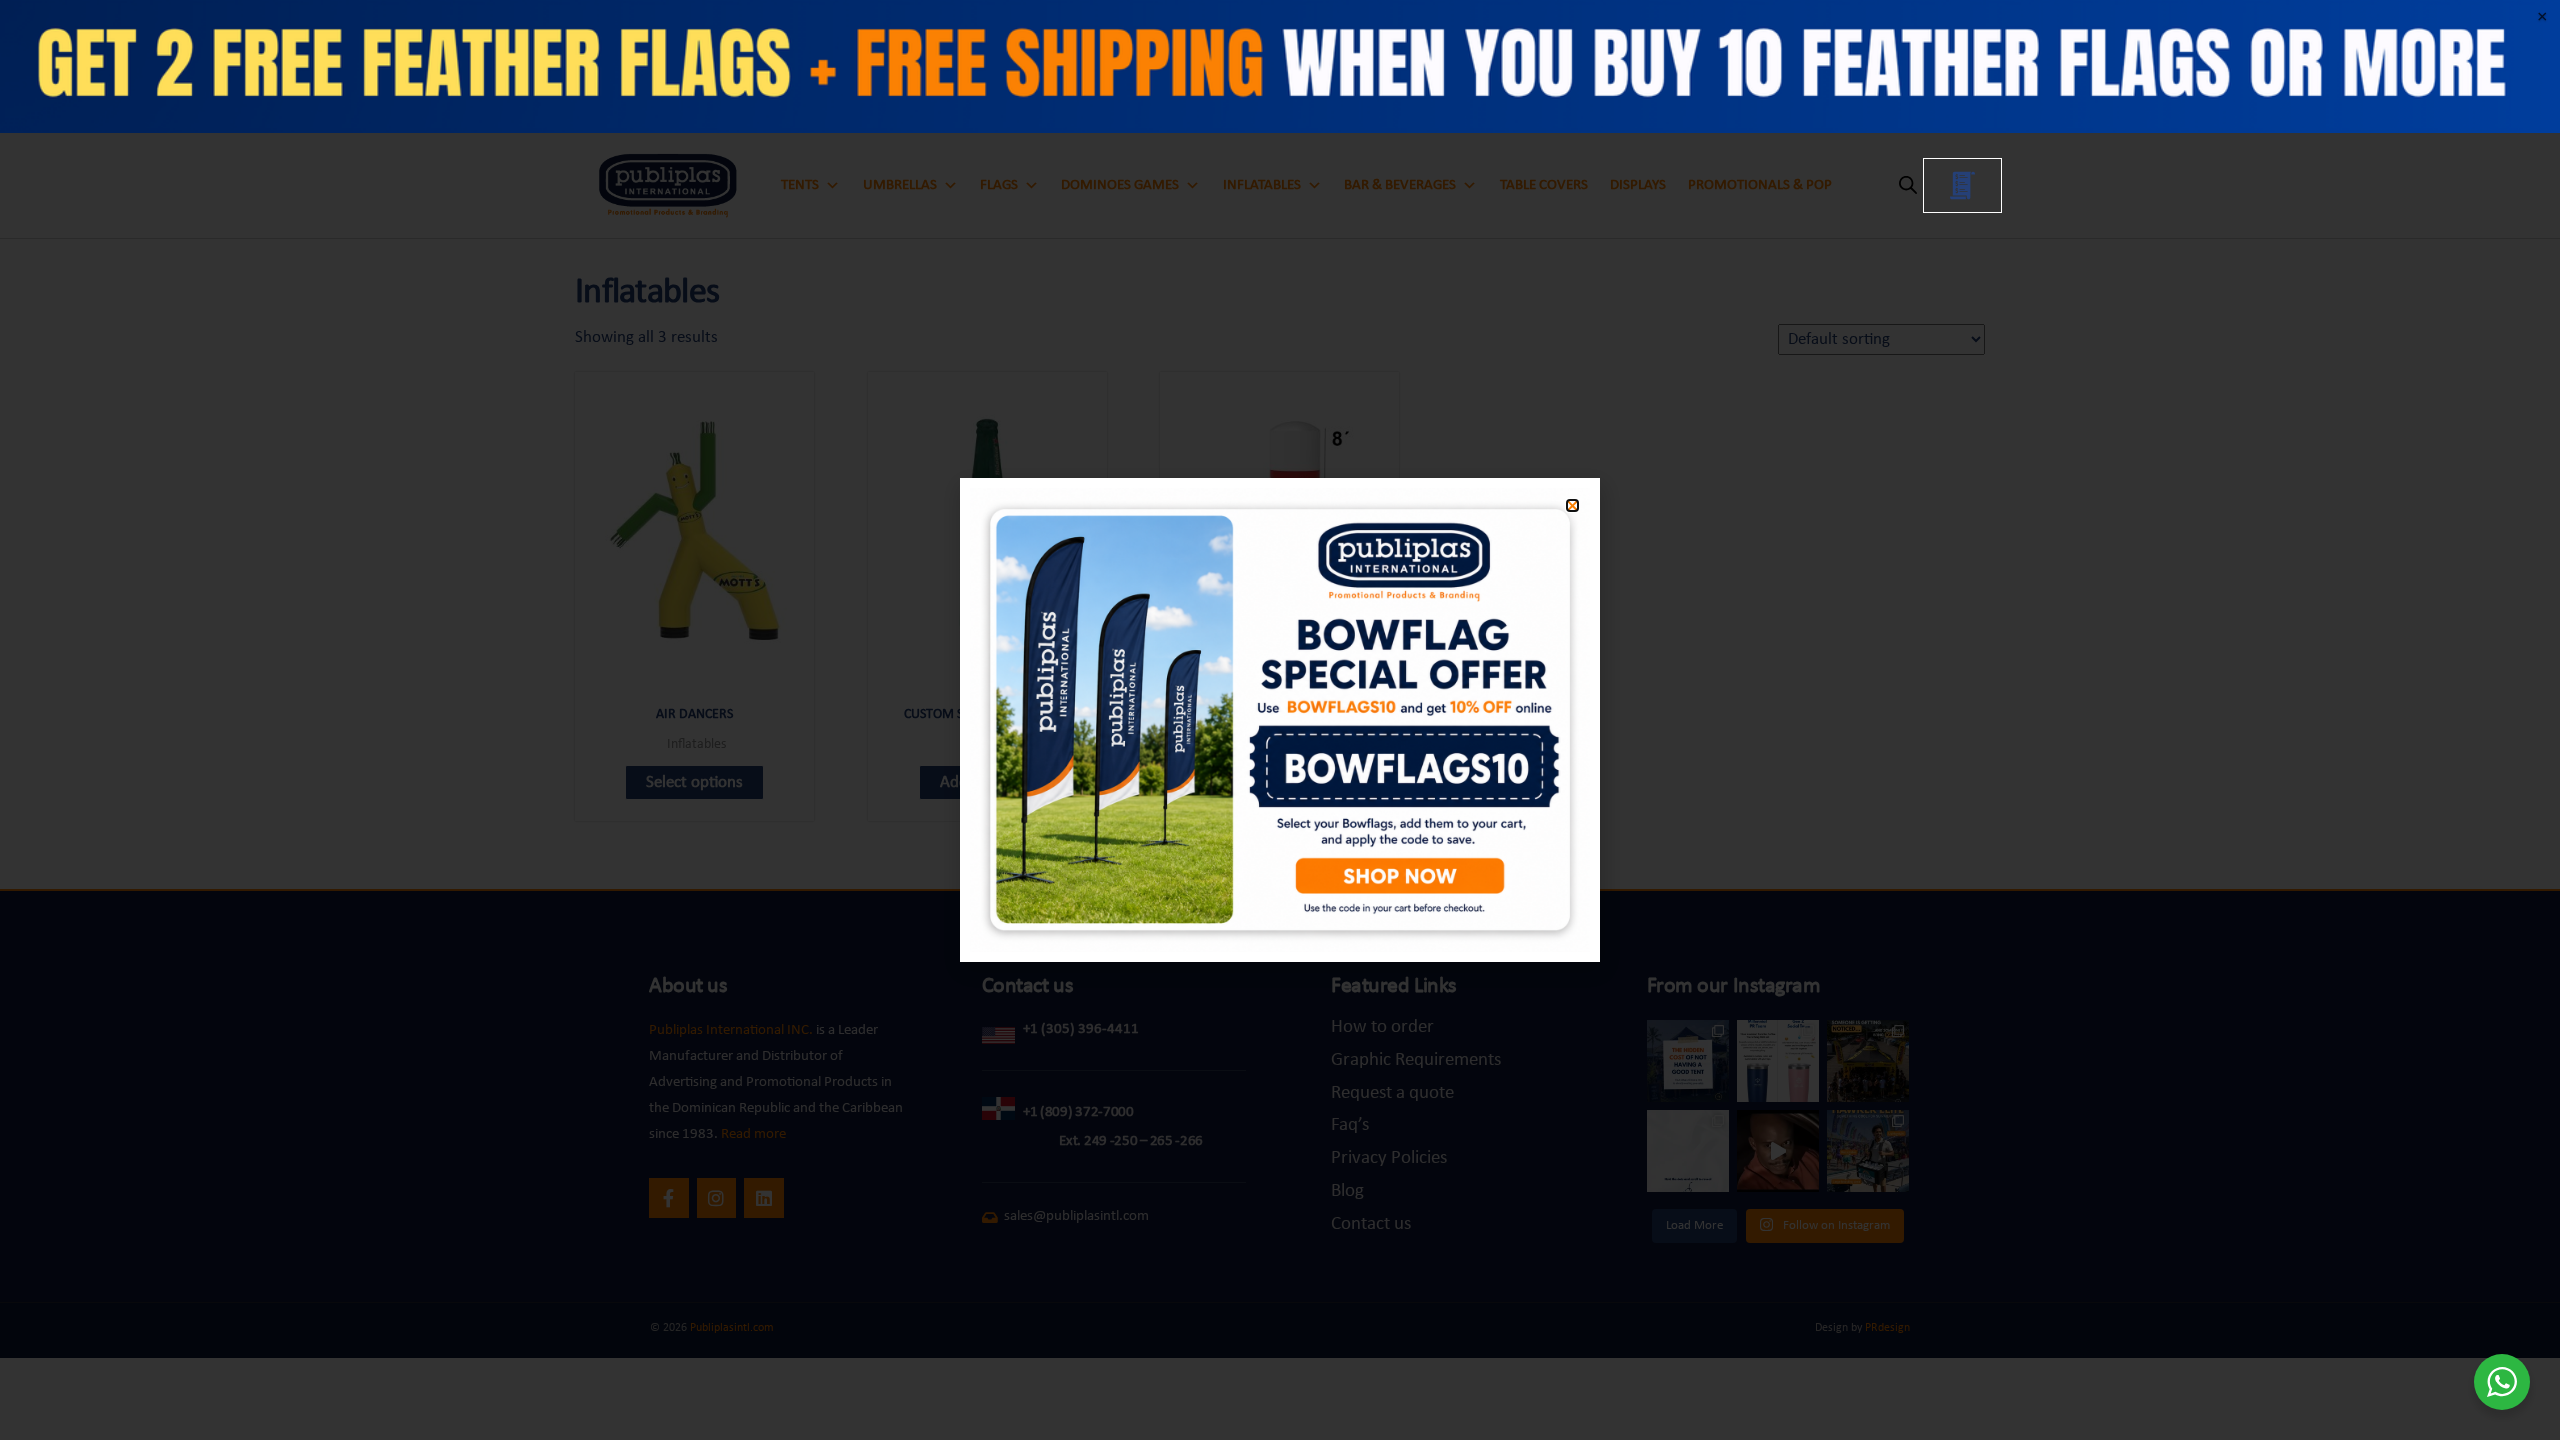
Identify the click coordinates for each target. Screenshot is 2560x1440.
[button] (1572, 505)
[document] (1280, 720)
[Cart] (1962, 185)
